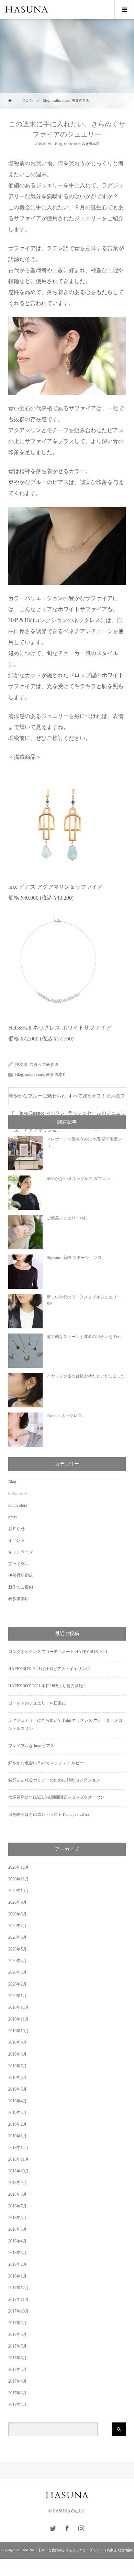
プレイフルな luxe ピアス (31, 1746)
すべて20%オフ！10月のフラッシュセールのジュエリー (97, 1099)
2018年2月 (18, 2264)
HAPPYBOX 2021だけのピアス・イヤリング (49, 1669)
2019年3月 (18, 2113)
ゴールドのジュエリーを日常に (37, 1703)
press (13, 1517)
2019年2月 (18, 2124)
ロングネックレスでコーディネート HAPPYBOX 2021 (58, 1652)
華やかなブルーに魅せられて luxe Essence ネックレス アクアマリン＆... (37, 1099)
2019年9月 (18, 2043)
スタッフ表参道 (44, 1065)
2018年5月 (18, 2229)
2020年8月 (18, 1914)
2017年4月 (18, 2381)
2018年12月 (19, 2148)
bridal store (17, 1494)
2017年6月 (18, 2358)
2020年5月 (18, 1949)
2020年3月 (18, 1972)
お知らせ (16, 1529)
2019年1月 (18, 2136)
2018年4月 (18, 2241)
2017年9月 (18, 2323)
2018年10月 (19, 2171)
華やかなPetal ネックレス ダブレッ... (80, 1179)
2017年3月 (18, 2393)
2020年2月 (18, 1984)
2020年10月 (19, 1891)
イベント (16, 1540)
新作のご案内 (21, 1587)
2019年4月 (18, 2101)
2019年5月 (18, 2089)
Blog (58, 144)
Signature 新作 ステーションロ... (76, 1258)
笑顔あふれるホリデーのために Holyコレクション (54, 1780)
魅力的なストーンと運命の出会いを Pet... (84, 1337)
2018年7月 (18, 2206)
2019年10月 (19, 2031)
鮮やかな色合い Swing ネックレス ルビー (46, 1763)
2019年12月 (19, 2007)
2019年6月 (18, 2078)
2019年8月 (18, 2054)
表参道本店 (91, 144)
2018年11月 (19, 2159)
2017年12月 (19, 2288)
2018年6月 (18, 2218)
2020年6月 (18, 1937)
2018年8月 (18, 2194)
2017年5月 (18, 2370)
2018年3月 (18, 2253)
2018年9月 (18, 2183)
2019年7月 (18, 2066)
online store (72, 144)
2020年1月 (18, 1996)
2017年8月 (18, 2335)
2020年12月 (19, 1867)
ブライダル (19, 1564)
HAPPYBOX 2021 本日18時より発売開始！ (48, 1686)
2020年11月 (19, 1879)
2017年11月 (19, 2299)
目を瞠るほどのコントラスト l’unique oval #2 (49, 1814)
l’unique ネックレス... (66, 1416)
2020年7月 (18, 1926)
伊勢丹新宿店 (21, 1575)
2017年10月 (19, 2311)
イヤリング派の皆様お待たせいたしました (86, 1376)
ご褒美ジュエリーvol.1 (67, 1218)
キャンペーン (21, 1552)
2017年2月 (18, 2405)
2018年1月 (18, 2276)
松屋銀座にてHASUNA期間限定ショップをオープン (56, 1797)
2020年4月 (18, 1961)
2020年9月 (18, 1902)
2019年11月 (19, 2019)
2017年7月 (18, 2346)
